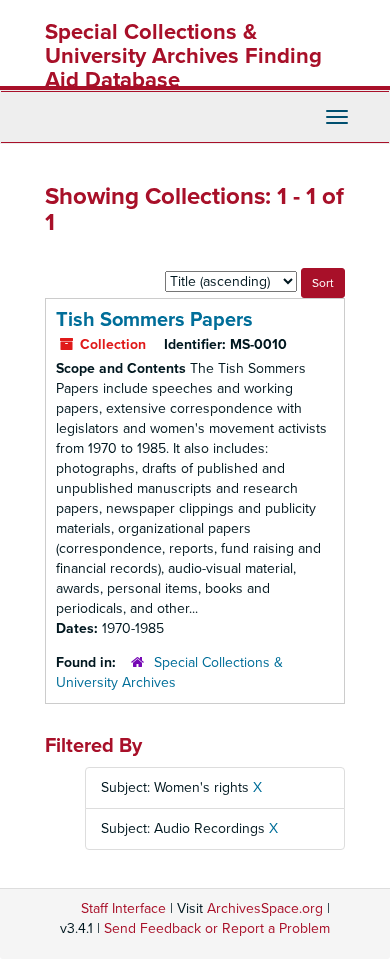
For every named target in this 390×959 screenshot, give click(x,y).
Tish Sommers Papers (154, 320)
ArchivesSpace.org (265, 908)
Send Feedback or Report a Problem (217, 928)
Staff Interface (123, 908)
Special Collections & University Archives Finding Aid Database (183, 56)
